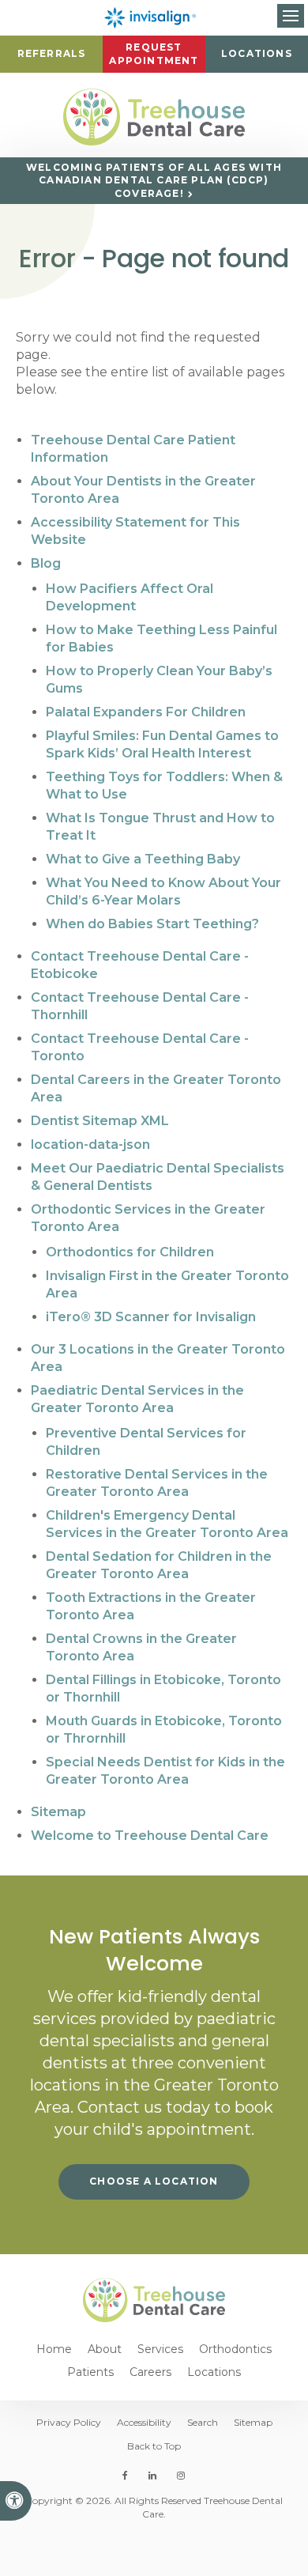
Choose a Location (154, 2181)
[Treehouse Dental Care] (154, 117)
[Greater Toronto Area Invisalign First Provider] (154, 18)
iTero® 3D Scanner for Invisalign (151, 1317)
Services (160, 2349)
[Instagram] (178, 2476)
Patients (90, 2372)
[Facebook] (128, 2476)
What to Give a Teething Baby (143, 859)
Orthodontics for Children (130, 1252)
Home (54, 2349)
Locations (257, 53)
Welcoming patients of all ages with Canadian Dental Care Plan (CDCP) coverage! (154, 180)
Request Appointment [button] (154, 54)
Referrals (52, 53)
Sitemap (58, 1812)
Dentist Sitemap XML (100, 1121)
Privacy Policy (69, 2422)
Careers (150, 2372)
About (105, 2349)
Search (203, 2422)
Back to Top (154, 2446)
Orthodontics (235, 2349)
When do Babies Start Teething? (152, 924)
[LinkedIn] (152, 2476)
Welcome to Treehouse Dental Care (150, 1836)
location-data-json (90, 1144)
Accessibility (144, 2422)
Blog (46, 563)
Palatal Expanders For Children (146, 712)
